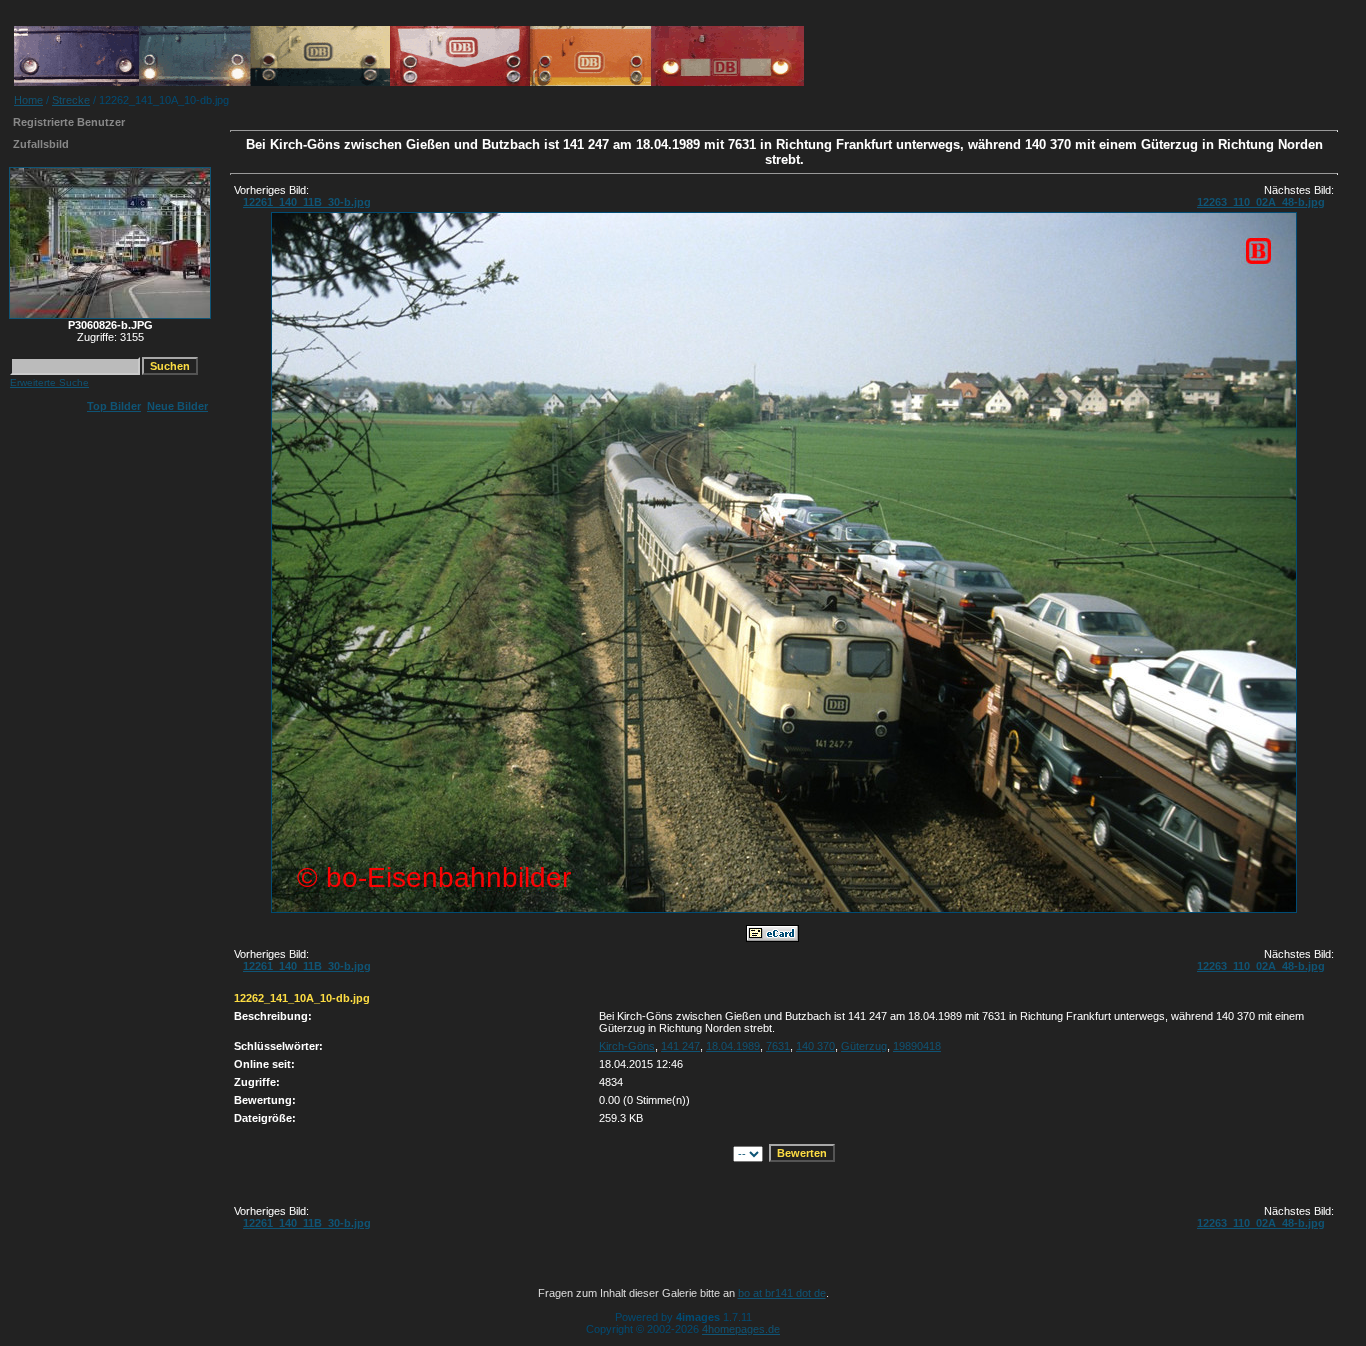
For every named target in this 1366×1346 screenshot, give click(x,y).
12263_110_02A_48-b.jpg (1261, 202)
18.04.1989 (733, 1046)
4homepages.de (741, 1329)
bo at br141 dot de (782, 1293)
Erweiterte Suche (49, 382)
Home (28, 100)
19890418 (917, 1046)
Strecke (71, 100)
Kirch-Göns (627, 1046)
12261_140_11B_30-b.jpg (307, 202)
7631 (778, 1046)
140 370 (815, 1046)
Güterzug (864, 1046)
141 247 (680, 1046)
